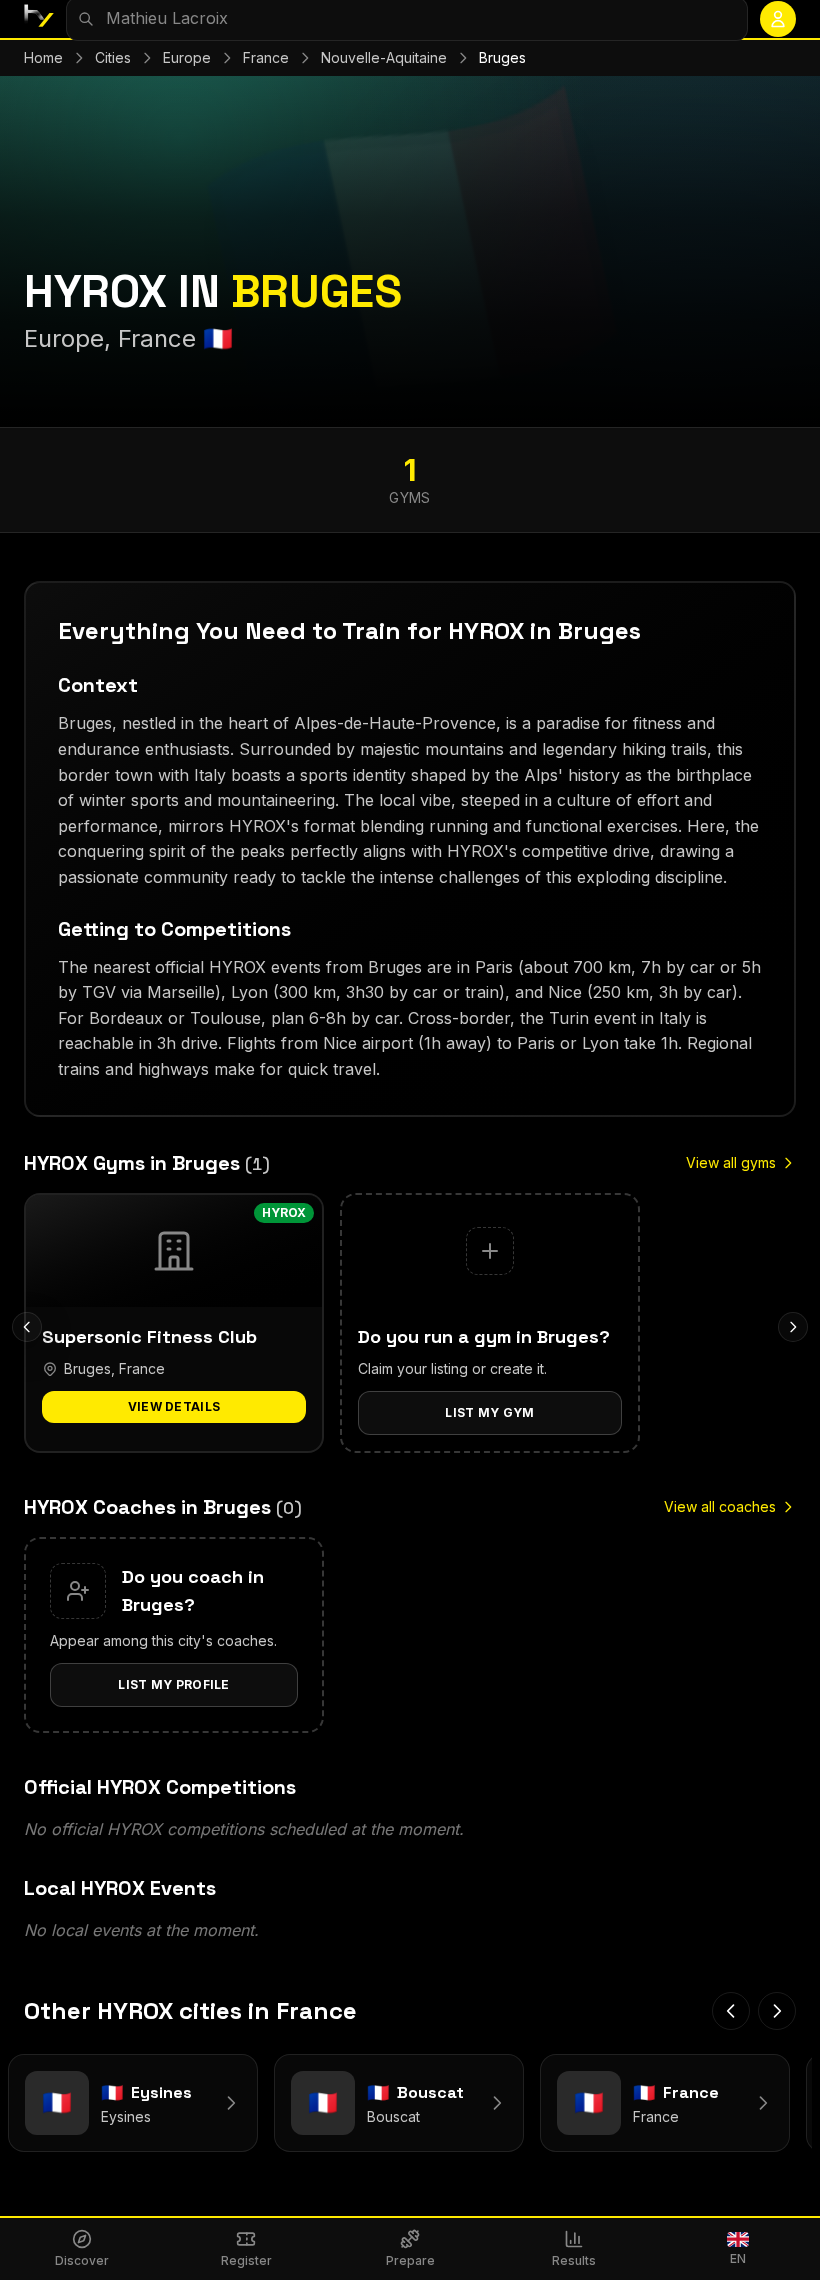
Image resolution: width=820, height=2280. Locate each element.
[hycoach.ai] (39, 19)
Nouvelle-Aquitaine (384, 57)
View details (174, 1406)
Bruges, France (114, 1368)
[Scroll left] (27, 1327)
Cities (113, 57)
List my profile (174, 1684)
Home (43, 57)
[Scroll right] (793, 1327)
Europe (187, 57)
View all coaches (720, 1506)
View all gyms (731, 1162)
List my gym (489, 1412)
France (266, 57)
